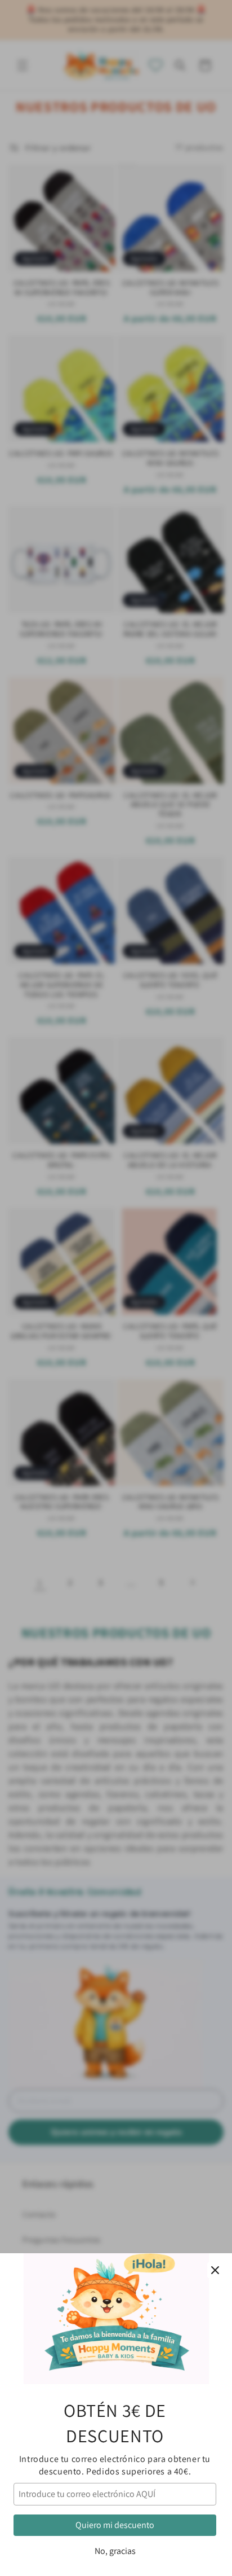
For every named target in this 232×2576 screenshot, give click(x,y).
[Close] (215, 2270)
